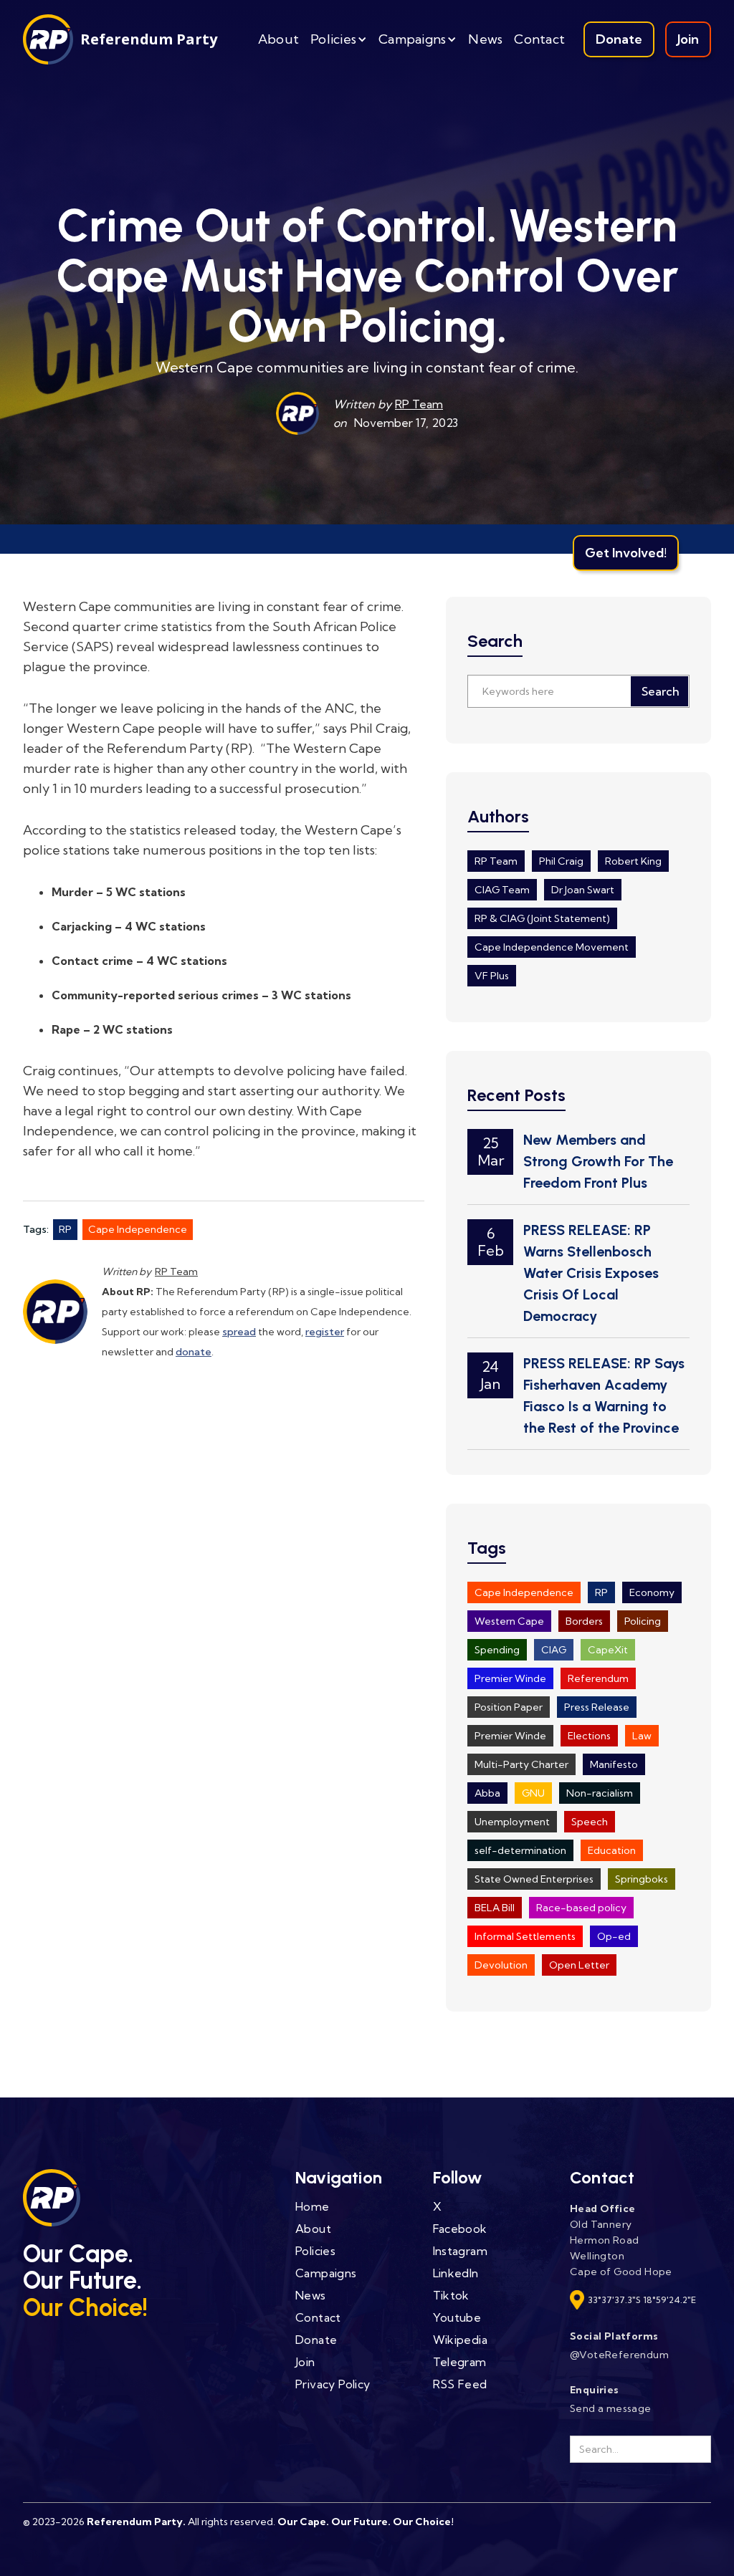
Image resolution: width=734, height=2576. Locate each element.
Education (612, 1850)
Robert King (633, 861)
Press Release (597, 1707)
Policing (643, 1621)
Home (313, 2206)
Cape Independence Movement (552, 947)
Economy (652, 1592)
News (485, 39)
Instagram (461, 2251)
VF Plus (492, 976)
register (325, 1332)
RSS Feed (460, 2384)
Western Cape (509, 1621)
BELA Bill (495, 1908)
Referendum (598, 1678)
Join (688, 39)
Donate (619, 39)
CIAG (554, 1650)
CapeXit (608, 1650)
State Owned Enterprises (534, 1879)
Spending (497, 1650)
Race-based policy (581, 1908)
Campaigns (326, 2273)
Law (642, 1736)
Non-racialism (600, 1793)
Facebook (460, 2229)
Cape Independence (138, 1229)
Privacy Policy (333, 2384)
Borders (584, 1621)
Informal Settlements (525, 1936)
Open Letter (579, 1965)
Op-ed (614, 1936)
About (278, 39)
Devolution (501, 1965)
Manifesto (614, 1764)
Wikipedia (461, 2340)
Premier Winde (510, 1678)
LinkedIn (456, 2273)
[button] (339, 39)
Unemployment (512, 1822)
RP (65, 1229)
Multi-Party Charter (521, 1764)
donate (194, 1352)
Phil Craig (561, 861)
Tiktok (451, 2295)
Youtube (457, 2317)
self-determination (520, 1850)
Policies (315, 2251)
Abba (487, 1793)
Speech (590, 1822)
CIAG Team (502, 890)
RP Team (419, 404)
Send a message (611, 2408)
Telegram (460, 2362)
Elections (589, 1736)
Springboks (642, 1879)
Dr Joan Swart (583, 890)
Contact (539, 39)
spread (239, 1332)
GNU (533, 1793)
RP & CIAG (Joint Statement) (542, 918)
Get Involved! (626, 553)
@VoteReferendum (619, 2355)
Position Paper (509, 1707)
